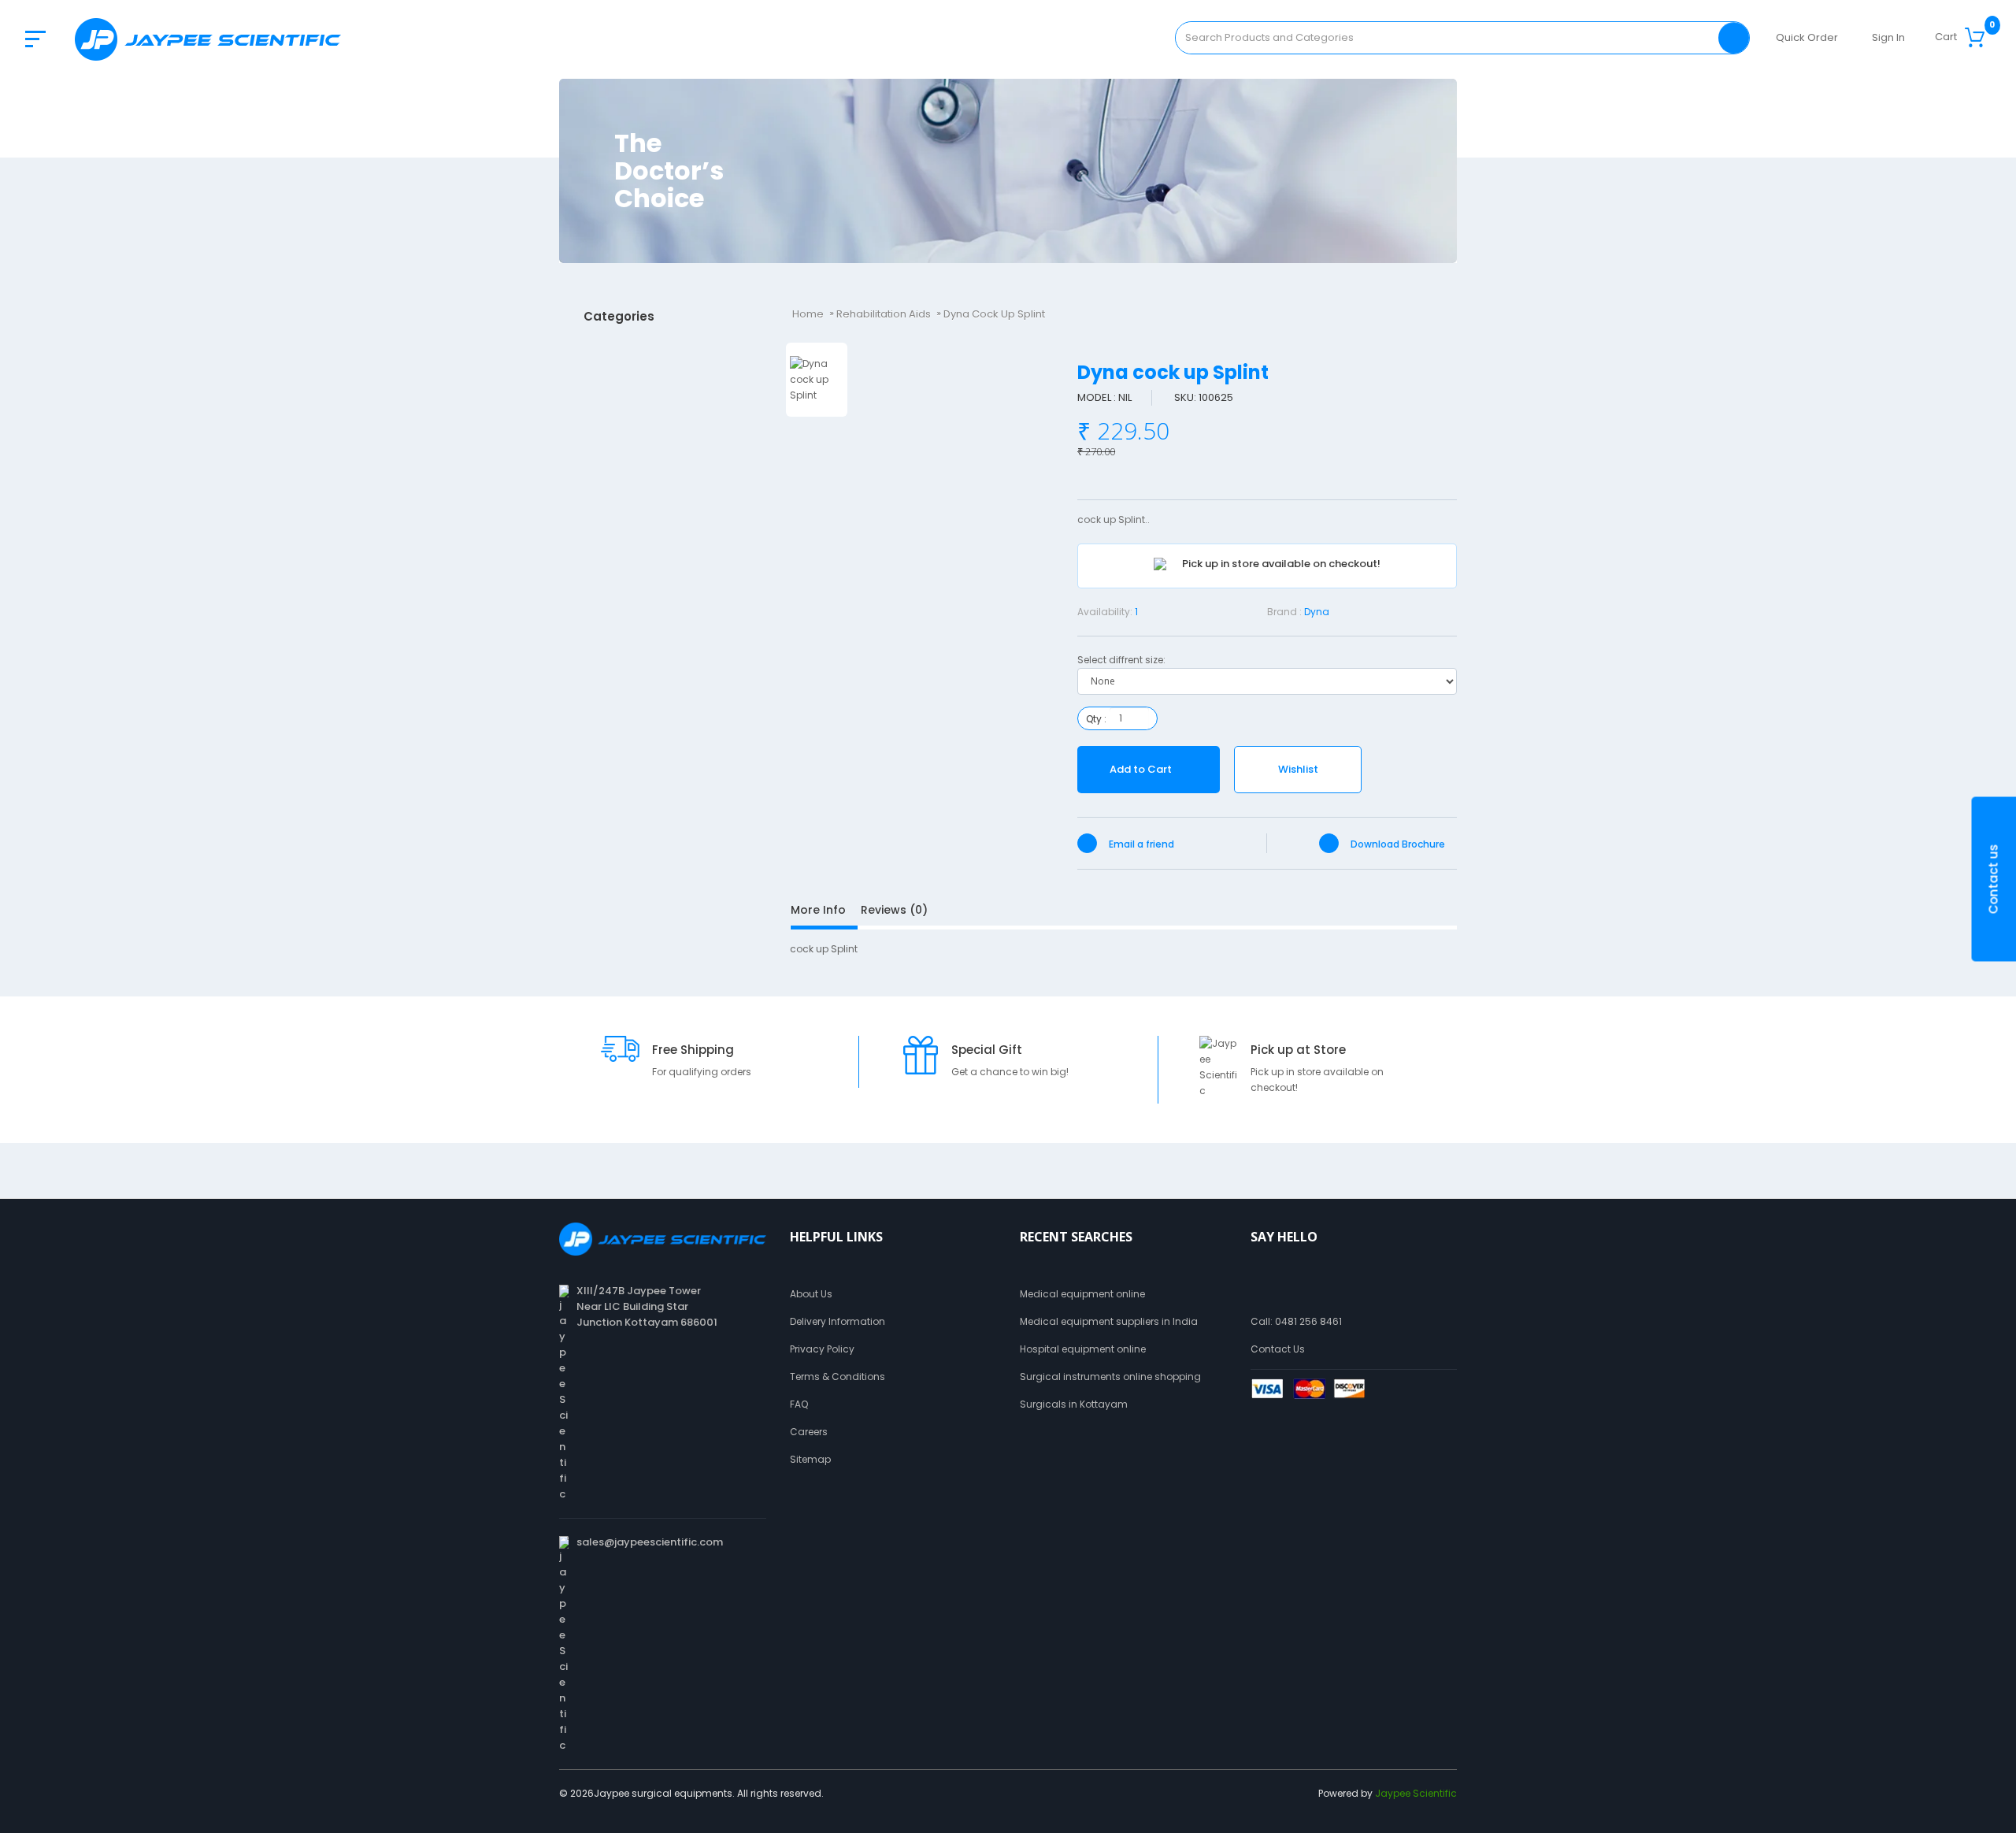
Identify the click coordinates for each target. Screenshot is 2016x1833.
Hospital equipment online (1083, 1349)
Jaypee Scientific (1416, 1793)
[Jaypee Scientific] (208, 39)
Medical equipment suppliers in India (1109, 1321)
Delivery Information (838, 1321)
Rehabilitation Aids (884, 314)
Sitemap (810, 1459)
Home (808, 314)
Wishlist (1298, 769)
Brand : (1284, 612)
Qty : (1096, 719)
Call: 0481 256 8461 (1296, 1321)
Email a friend (1140, 844)
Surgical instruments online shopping (1110, 1377)
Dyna (1317, 612)
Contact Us (1278, 1349)
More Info (818, 910)
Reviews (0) (894, 910)
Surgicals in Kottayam (1074, 1404)
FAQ (799, 1404)
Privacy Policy (822, 1349)
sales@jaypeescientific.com (650, 1542)
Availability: (1105, 612)
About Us (811, 1294)
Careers (809, 1432)
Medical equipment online (1082, 1294)
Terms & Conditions (838, 1377)
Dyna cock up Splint (994, 314)
